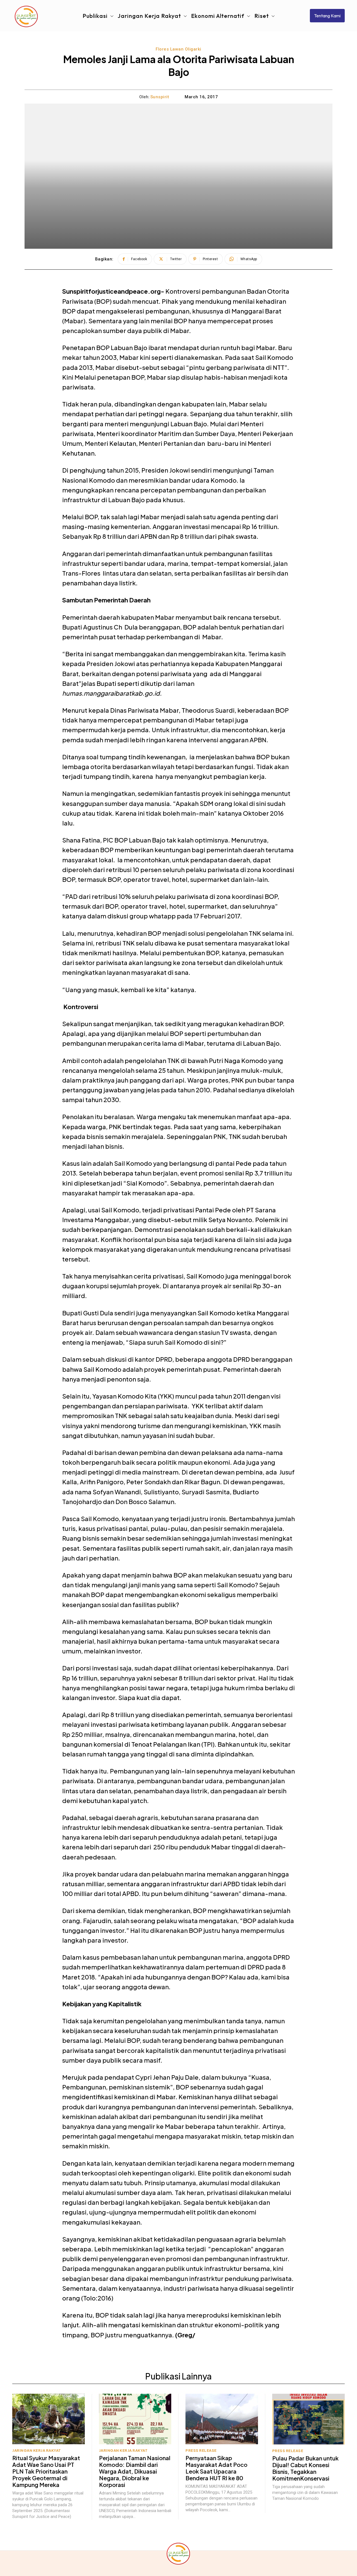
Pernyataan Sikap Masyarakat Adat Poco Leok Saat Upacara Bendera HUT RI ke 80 (216, 2468)
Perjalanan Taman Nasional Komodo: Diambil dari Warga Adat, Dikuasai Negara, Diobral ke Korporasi (135, 2471)
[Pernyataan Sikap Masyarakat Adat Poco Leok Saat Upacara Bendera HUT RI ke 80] (222, 2419)
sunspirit (160, 97)
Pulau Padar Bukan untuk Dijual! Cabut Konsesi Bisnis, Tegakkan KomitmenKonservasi (305, 2468)
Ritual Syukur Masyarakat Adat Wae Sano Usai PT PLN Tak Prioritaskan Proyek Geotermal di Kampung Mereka (46, 2471)
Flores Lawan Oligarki (178, 49)
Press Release (201, 2451)
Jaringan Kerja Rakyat (37, 2451)
